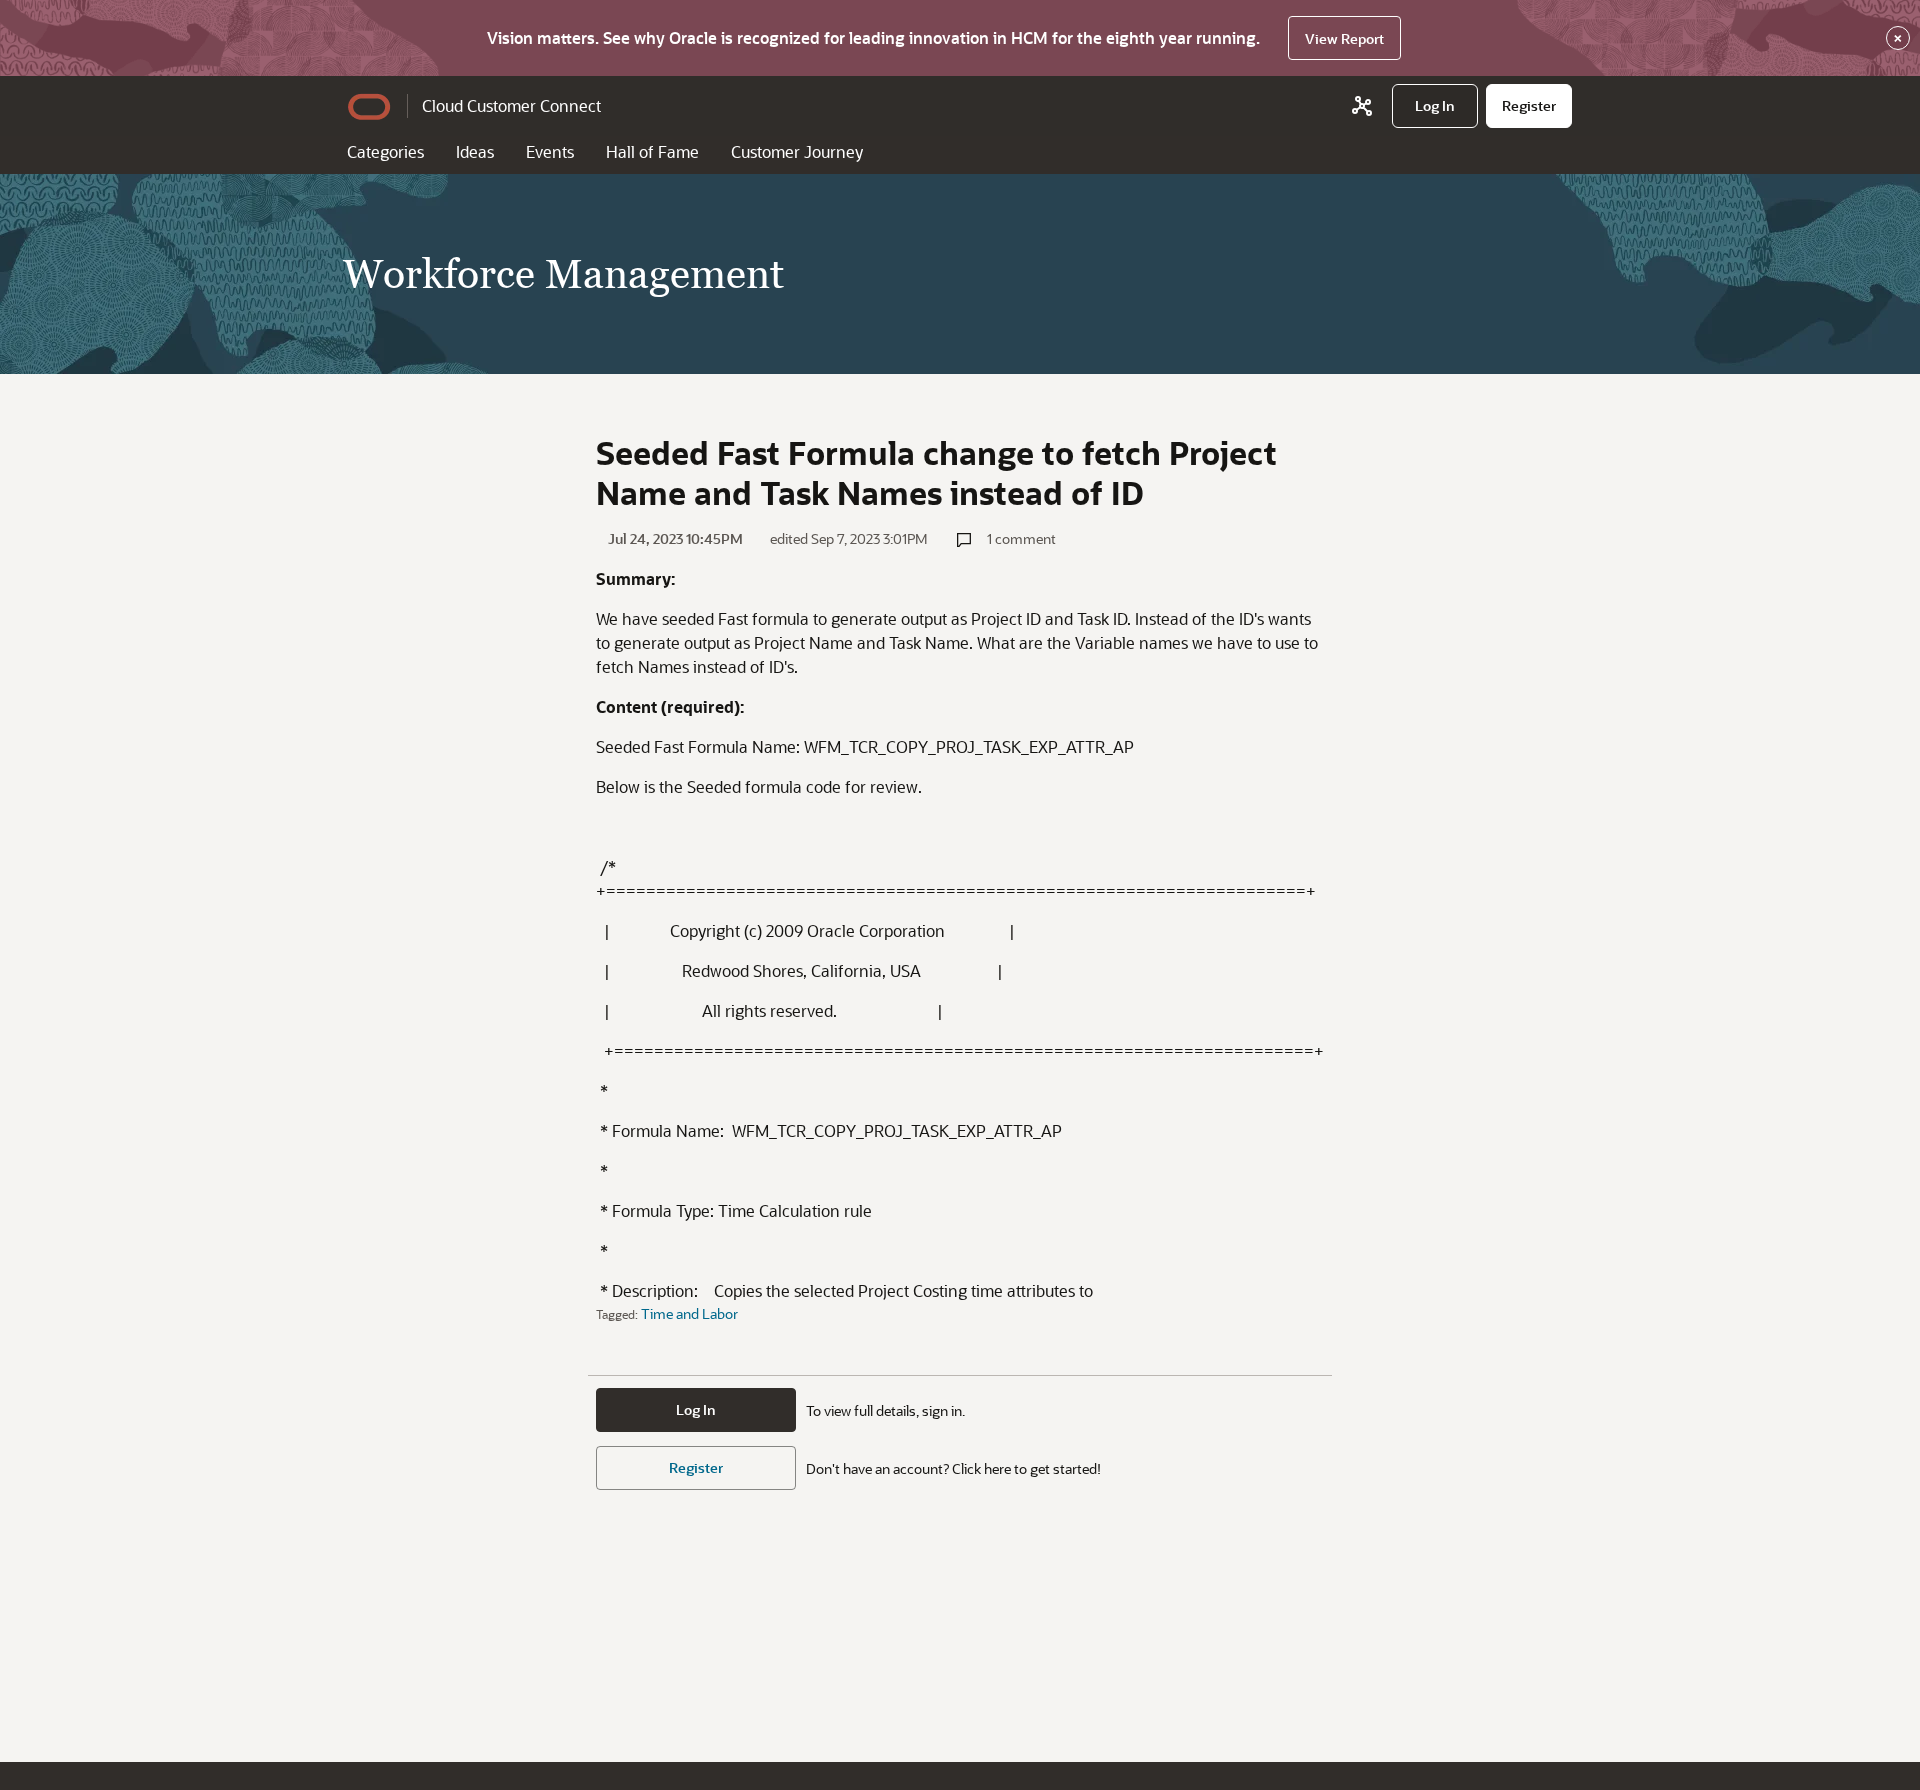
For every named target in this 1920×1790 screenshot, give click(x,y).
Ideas (475, 151)
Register (696, 1467)
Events (550, 151)
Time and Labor (689, 1313)
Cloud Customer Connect (511, 105)
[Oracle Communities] (1362, 106)
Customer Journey (797, 151)
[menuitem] (1435, 106)
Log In (696, 1409)
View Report (1344, 38)
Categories (385, 151)
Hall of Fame (652, 151)
